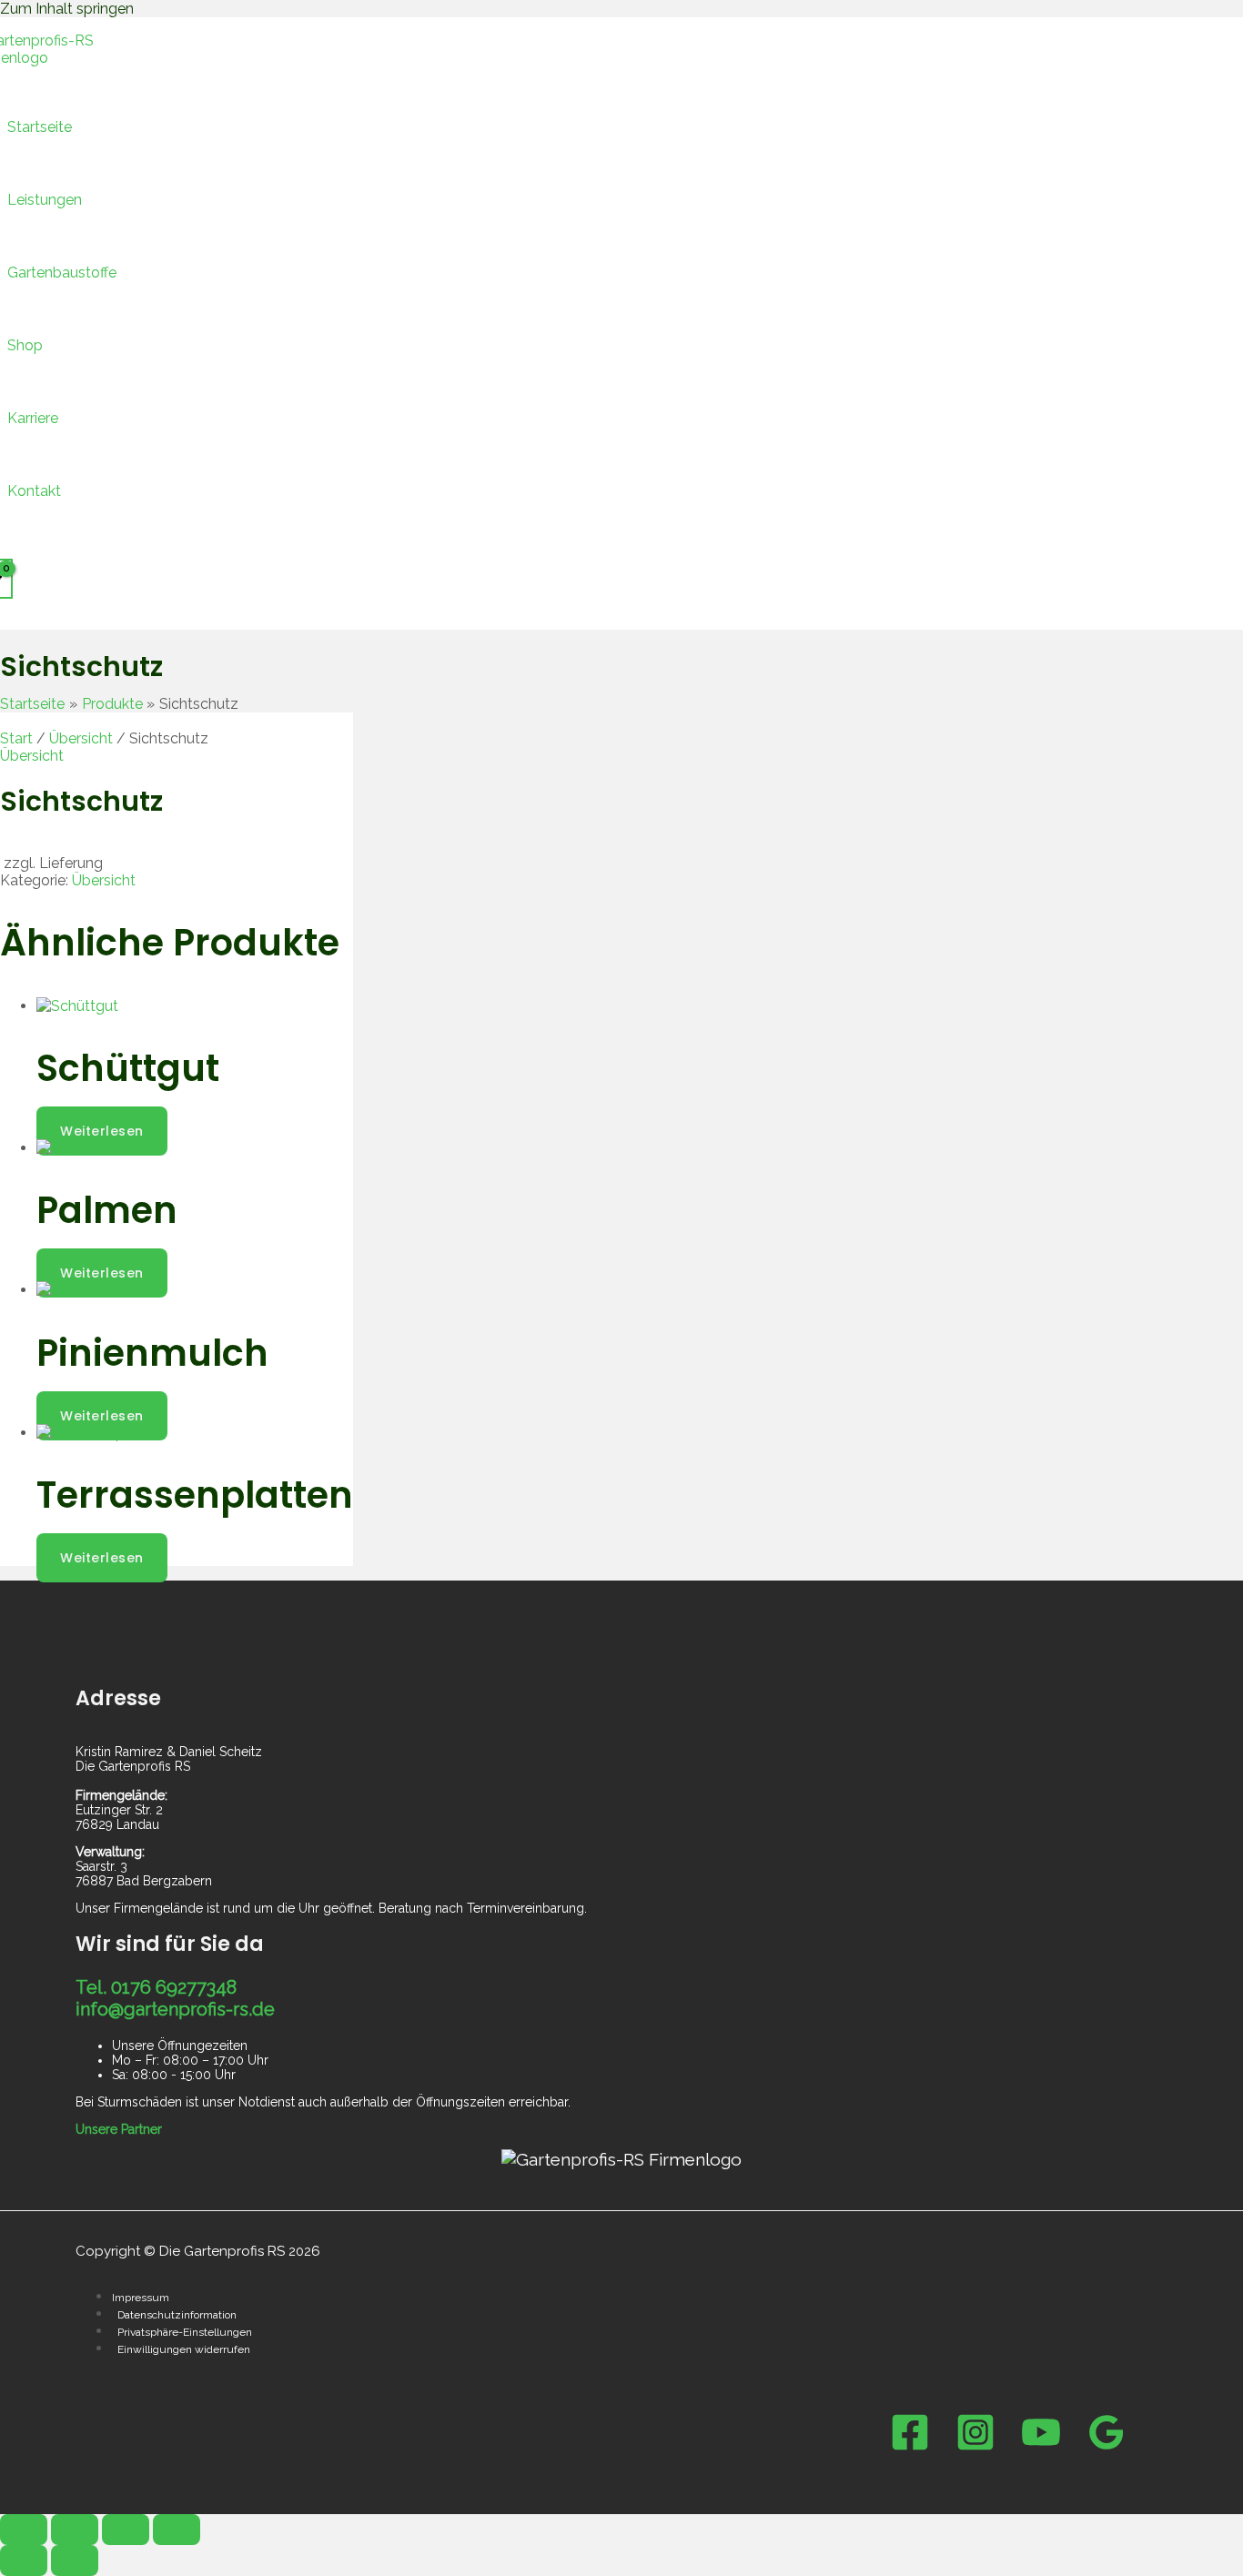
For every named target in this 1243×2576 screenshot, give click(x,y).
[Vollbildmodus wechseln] (75, 2530)
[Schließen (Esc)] (177, 2530)
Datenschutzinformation (177, 2315)
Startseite (40, 127)
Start (16, 738)
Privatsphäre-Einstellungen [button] (185, 2332)
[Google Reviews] (1107, 2447)
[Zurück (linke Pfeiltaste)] (24, 2561)
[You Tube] (1041, 2447)
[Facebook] (910, 2447)
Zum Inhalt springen (67, 9)
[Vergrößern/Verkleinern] (24, 2530)
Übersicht (81, 738)
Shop (25, 345)
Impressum (141, 2298)
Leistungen (45, 200)
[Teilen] (126, 2530)
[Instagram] (975, 2447)
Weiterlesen (102, 1131)
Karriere (33, 418)
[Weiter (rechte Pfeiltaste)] (75, 2561)
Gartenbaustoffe (62, 273)
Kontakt (34, 491)
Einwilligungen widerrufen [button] (184, 2349)
